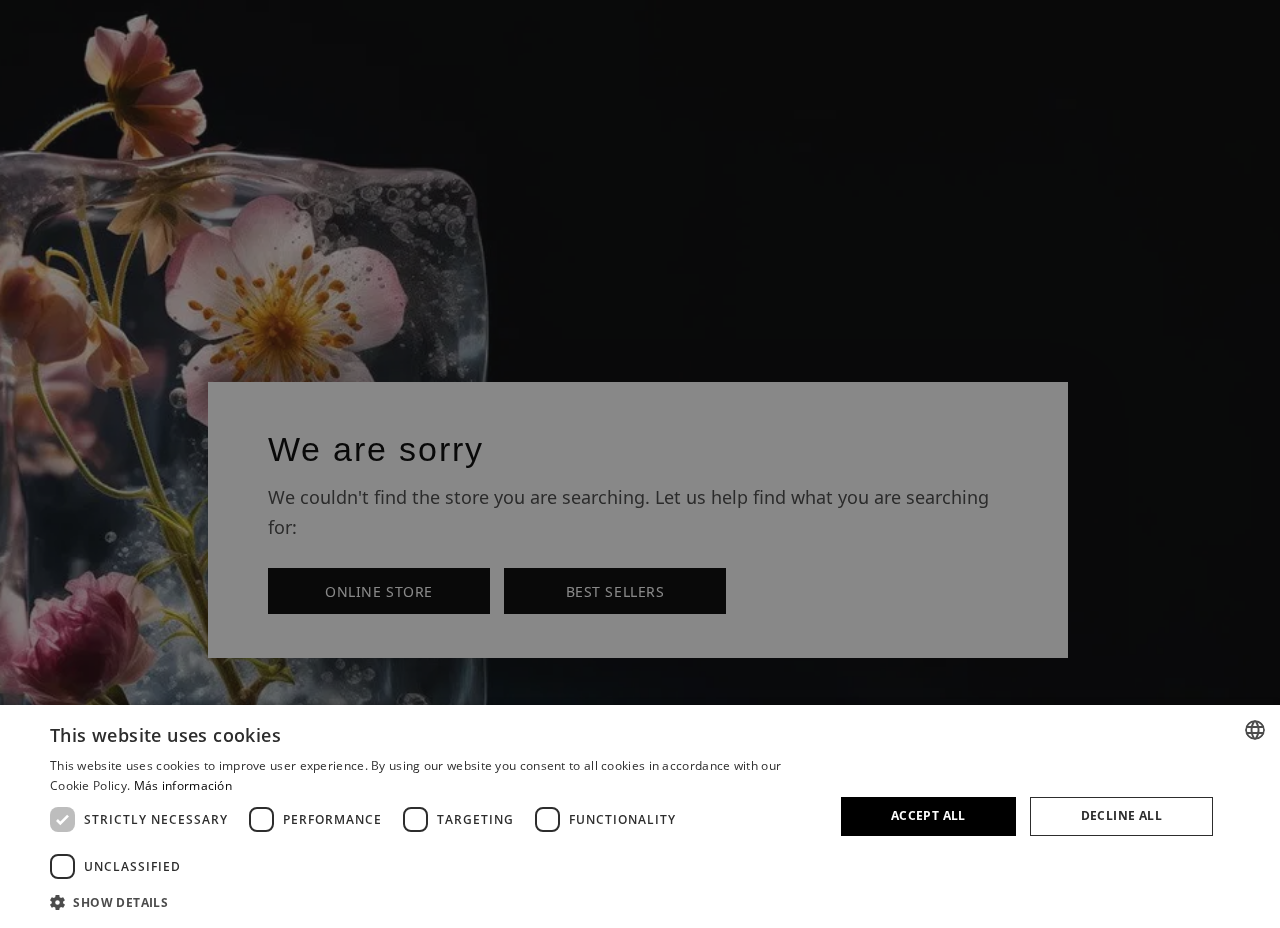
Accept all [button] (928, 815)
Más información (183, 785)
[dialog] (640, 816)
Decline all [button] (1121, 815)
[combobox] (1255, 730)
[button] (430, 901)
